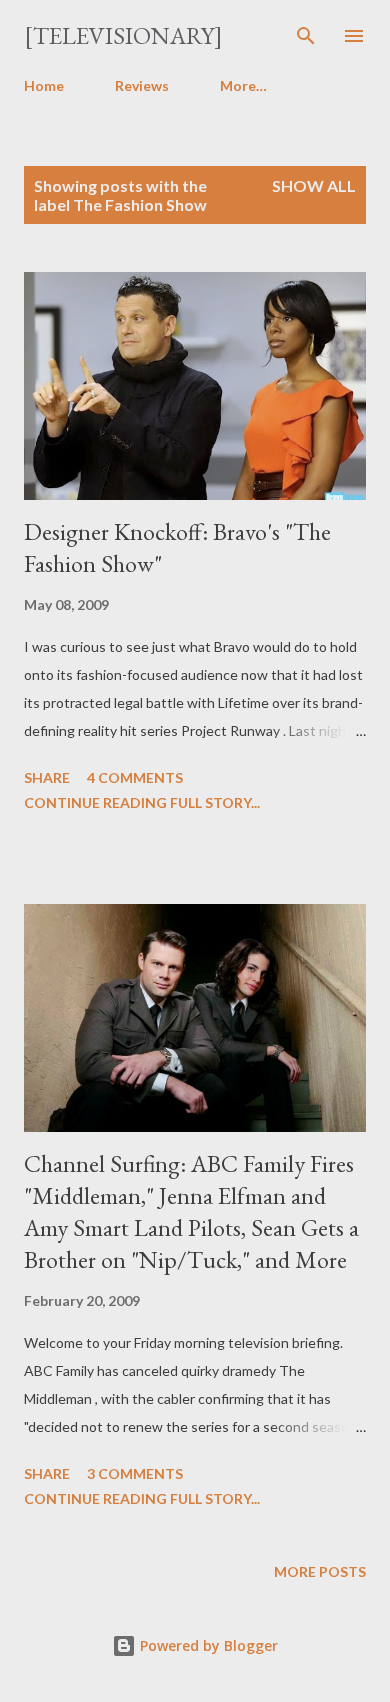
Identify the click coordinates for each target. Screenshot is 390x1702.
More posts (320, 1571)
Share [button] (47, 777)
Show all (314, 185)
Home (44, 85)
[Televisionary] (123, 35)
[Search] (306, 36)
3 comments (135, 1473)
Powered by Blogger (207, 1645)
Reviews (142, 85)
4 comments (135, 777)
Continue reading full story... (142, 802)
